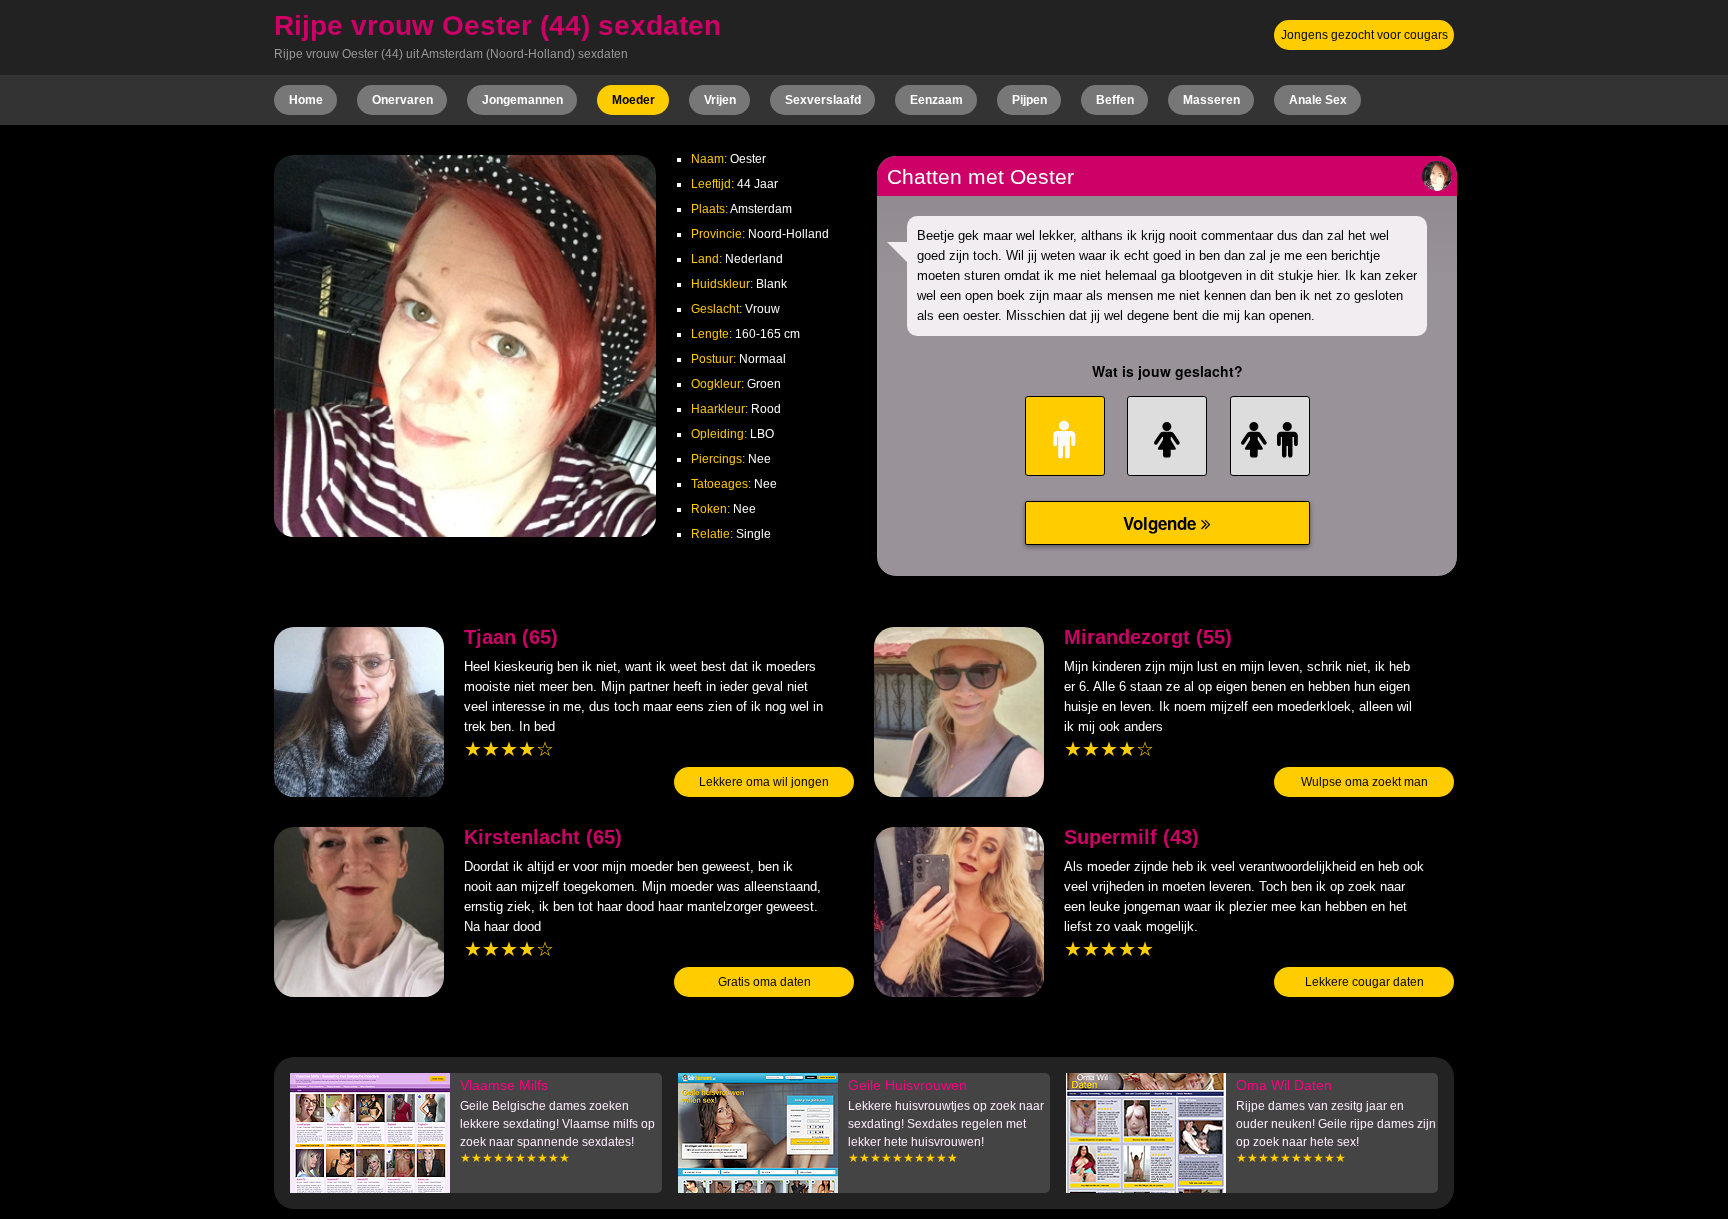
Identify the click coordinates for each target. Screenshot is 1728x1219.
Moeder (633, 100)
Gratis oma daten (764, 982)
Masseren (1211, 100)
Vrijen (720, 100)
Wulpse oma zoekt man (1364, 782)
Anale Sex (1318, 100)
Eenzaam (936, 100)
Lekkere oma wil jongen (764, 782)
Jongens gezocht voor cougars (1364, 35)
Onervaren (402, 100)
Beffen (1115, 100)
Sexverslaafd (823, 100)
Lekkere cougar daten (1364, 982)
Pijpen (1029, 100)
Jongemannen (522, 100)
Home (306, 100)
